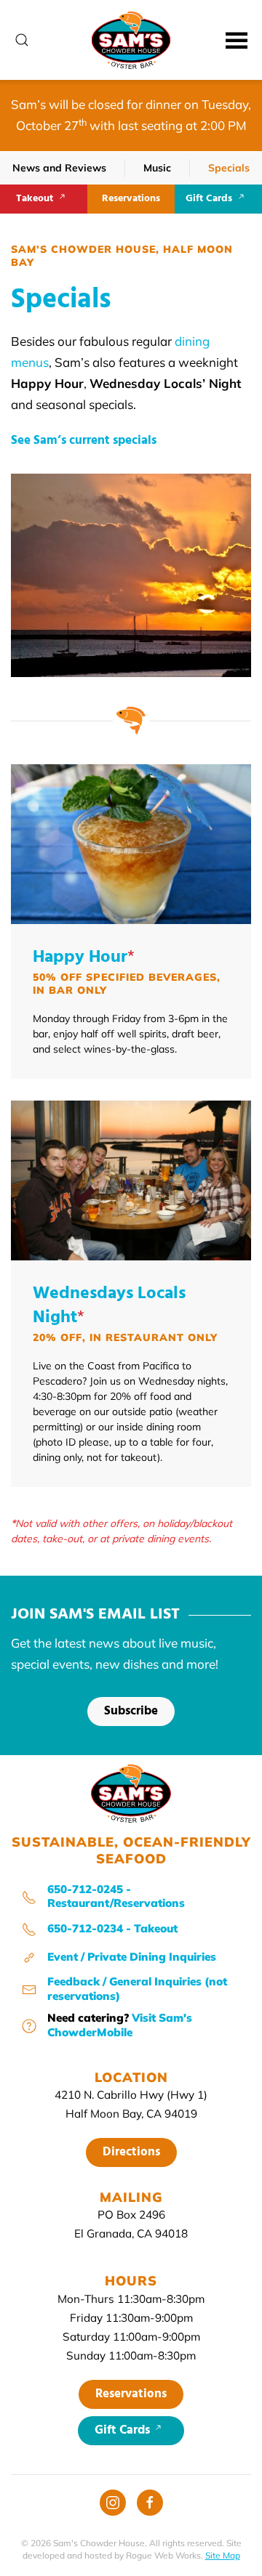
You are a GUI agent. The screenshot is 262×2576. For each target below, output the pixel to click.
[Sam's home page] (131, 1792)
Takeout (35, 199)
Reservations (131, 199)
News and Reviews (59, 168)
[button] (22, 40)
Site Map (223, 2555)
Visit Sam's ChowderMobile (120, 2025)
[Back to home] (131, 40)
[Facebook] (150, 2503)
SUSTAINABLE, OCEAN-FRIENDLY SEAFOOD (131, 1850)
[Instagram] (113, 2503)
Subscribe (131, 1711)
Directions (131, 2152)
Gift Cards (209, 199)
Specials (229, 168)
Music (157, 168)
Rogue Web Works (163, 2555)
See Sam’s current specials (84, 441)
